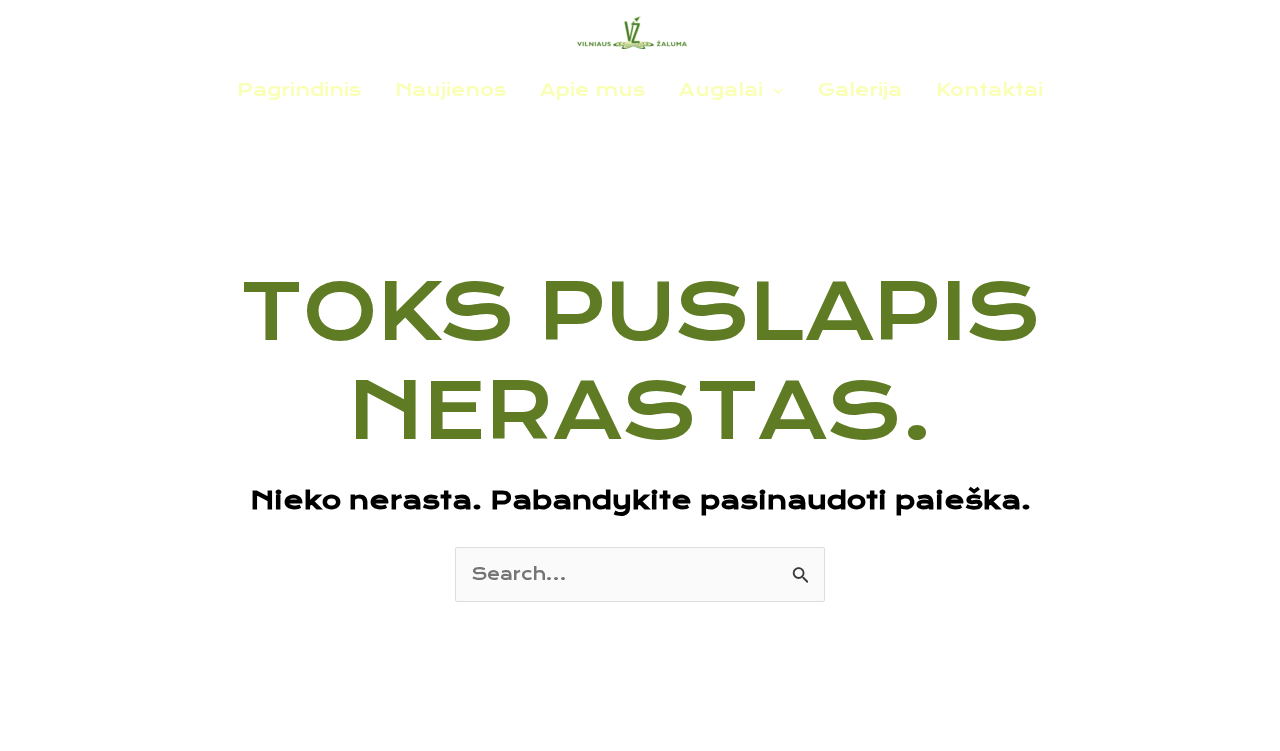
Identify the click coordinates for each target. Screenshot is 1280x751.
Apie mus (592, 89)
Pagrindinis (299, 89)
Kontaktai (989, 89)
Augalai (721, 89)
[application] (773, 90)
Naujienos (450, 89)
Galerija (860, 89)
